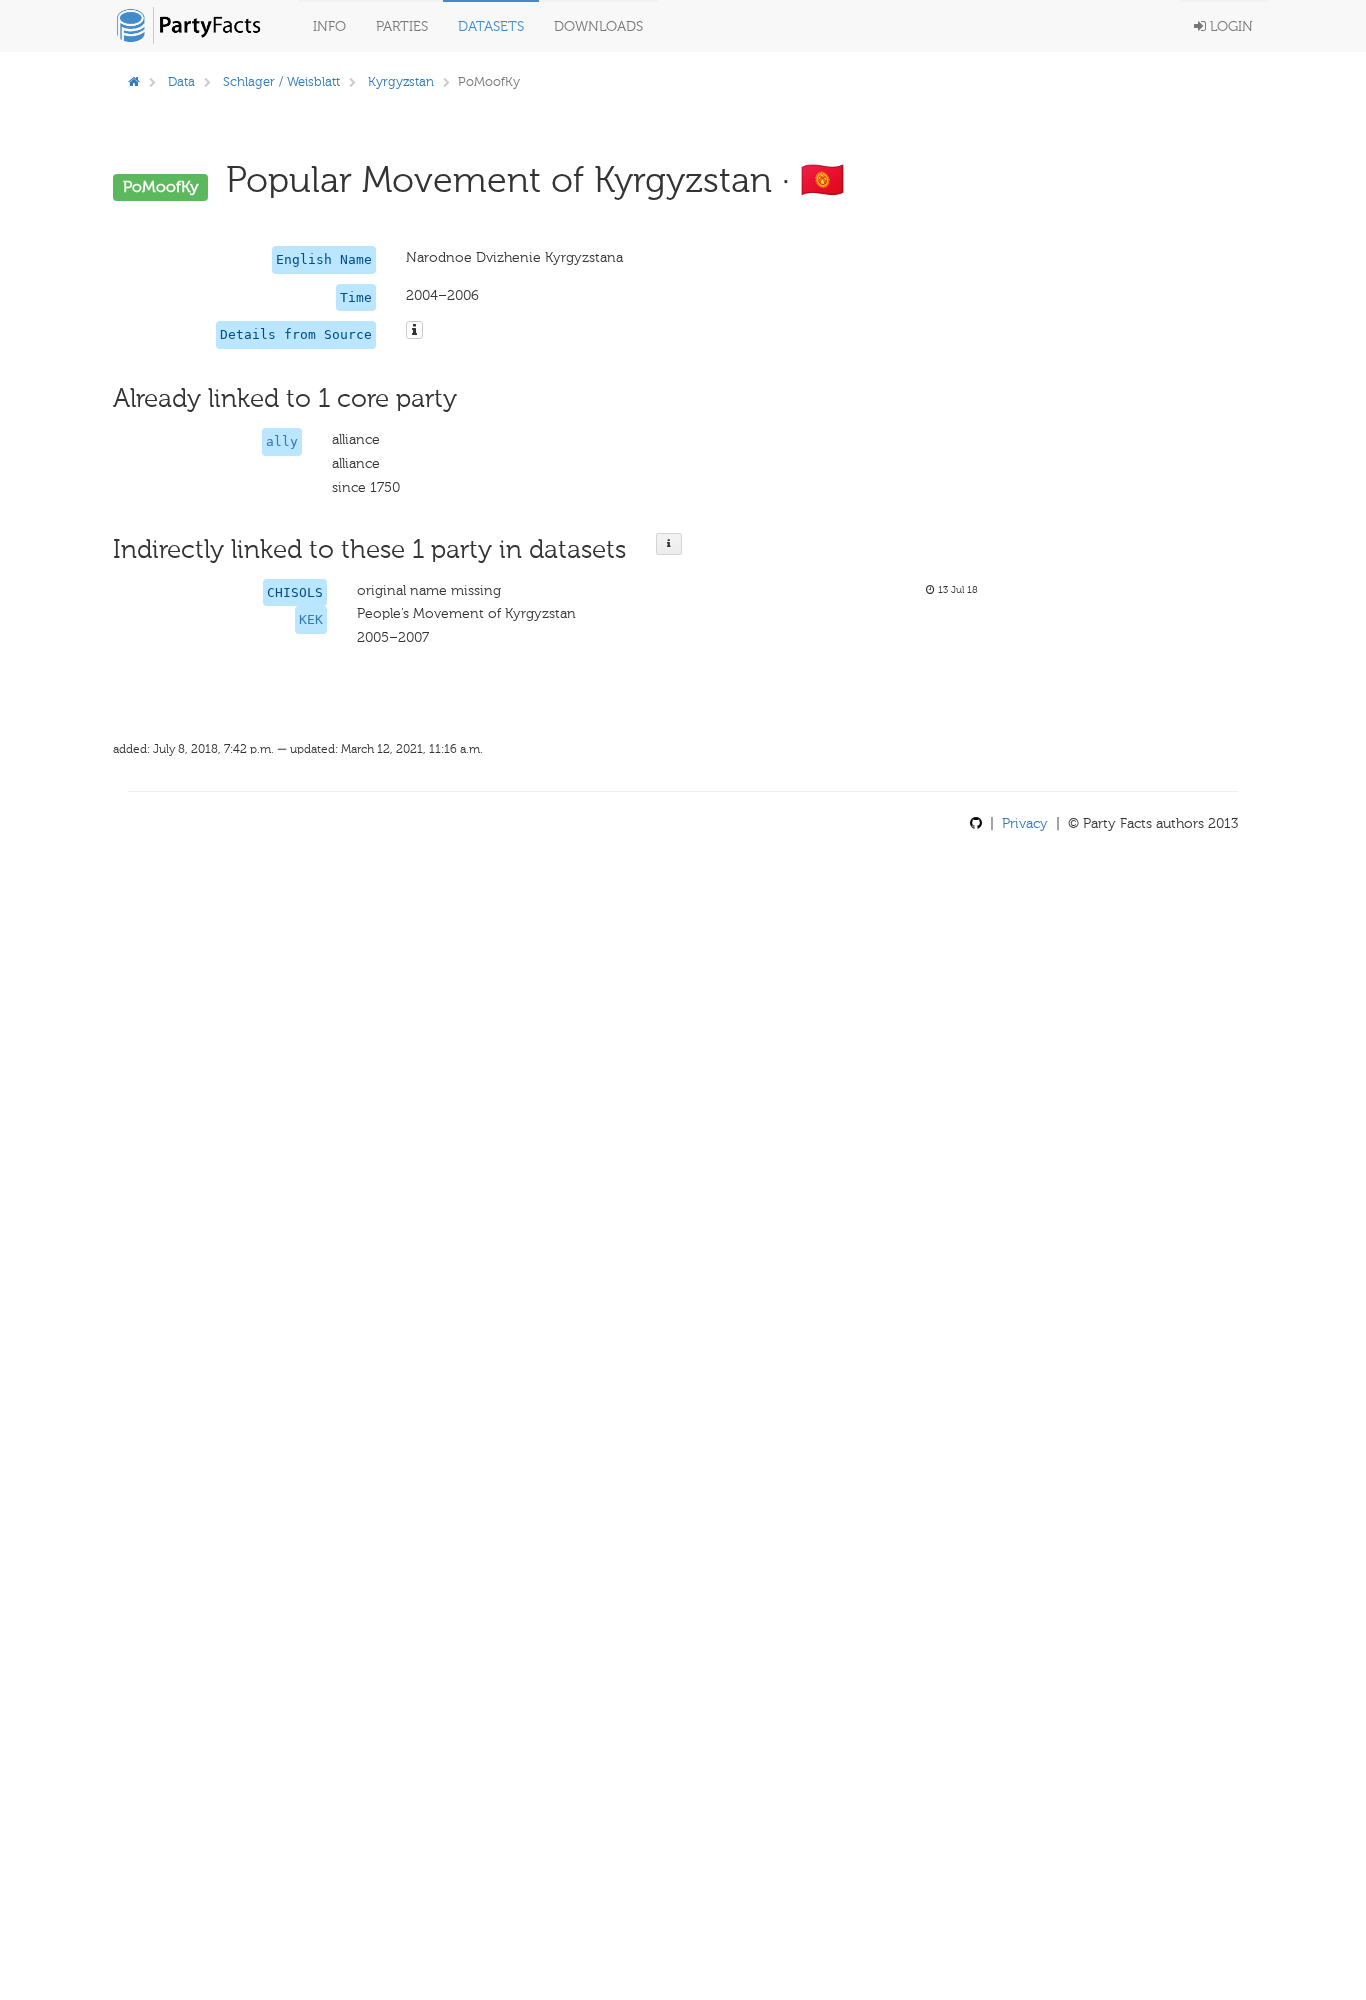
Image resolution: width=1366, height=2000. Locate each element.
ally (282, 441)
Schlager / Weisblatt (281, 81)
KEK (311, 619)
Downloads (598, 26)
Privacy (1025, 823)
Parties (402, 26)
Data (181, 81)
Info (329, 26)
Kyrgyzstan (401, 81)
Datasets (491, 26)
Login (1229, 26)
